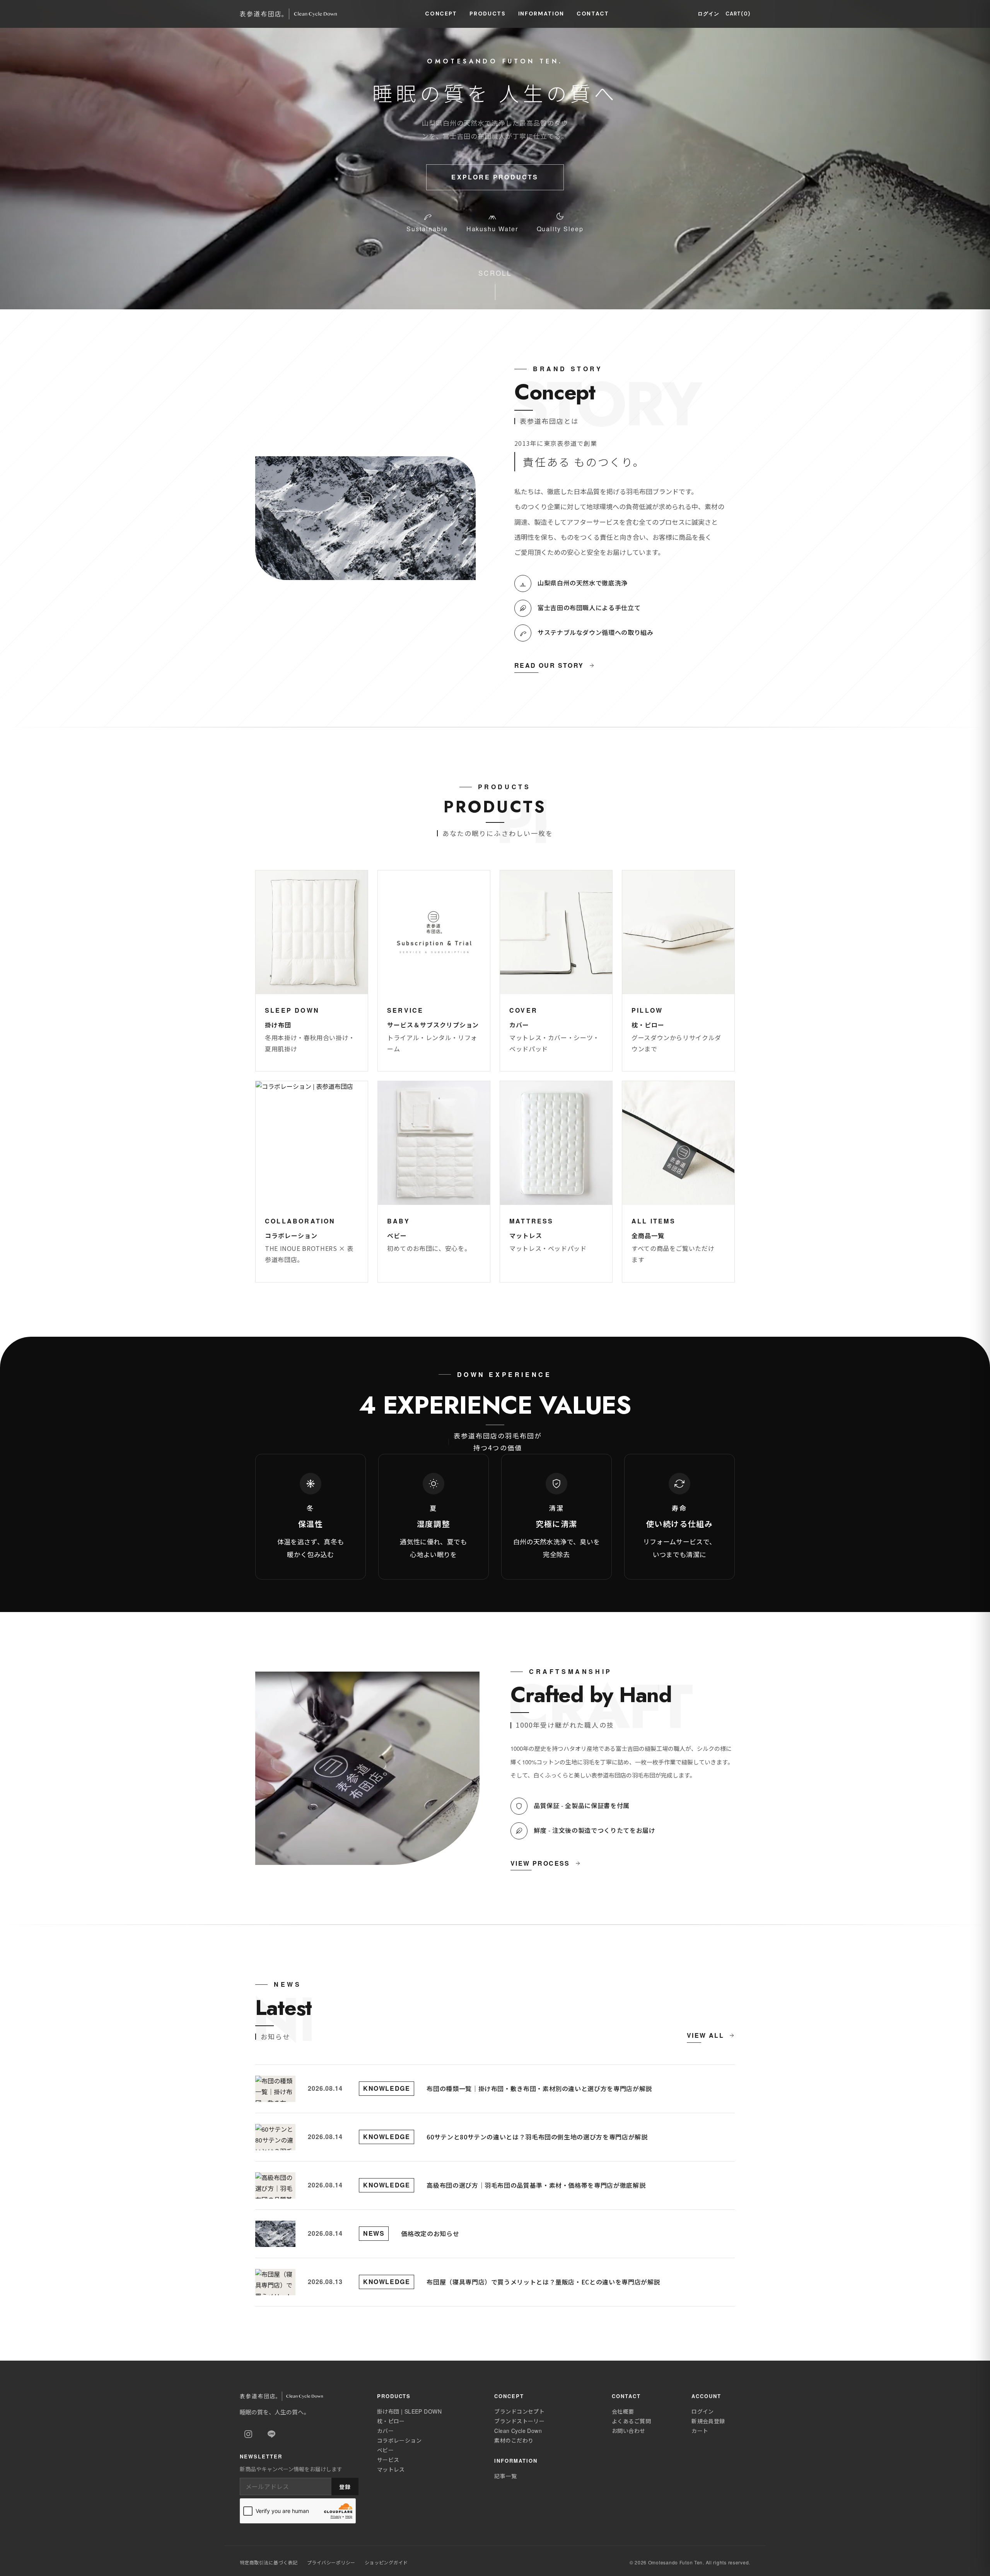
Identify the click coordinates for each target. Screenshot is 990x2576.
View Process (540, 1863)
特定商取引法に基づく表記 (269, 2562)
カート (700, 2431)
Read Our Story (549, 665)
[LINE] (271, 2434)
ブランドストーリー (519, 2421)
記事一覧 (505, 2476)
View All (705, 2035)
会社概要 (623, 2411)
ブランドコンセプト (519, 2411)
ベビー (385, 2450)
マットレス (391, 2469)
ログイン (708, 14)
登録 (345, 2487)
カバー (385, 2431)
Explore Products (495, 177)
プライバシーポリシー (331, 2562)
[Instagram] (248, 2434)
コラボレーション (399, 2440)
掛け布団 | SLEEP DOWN (409, 2411)
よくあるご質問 (631, 2421)
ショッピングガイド (386, 2562)
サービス (388, 2460)
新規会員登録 (708, 2421)
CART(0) (738, 14)
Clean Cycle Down (518, 2431)
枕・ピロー (391, 2421)
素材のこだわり (514, 2440)
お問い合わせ (629, 2431)
